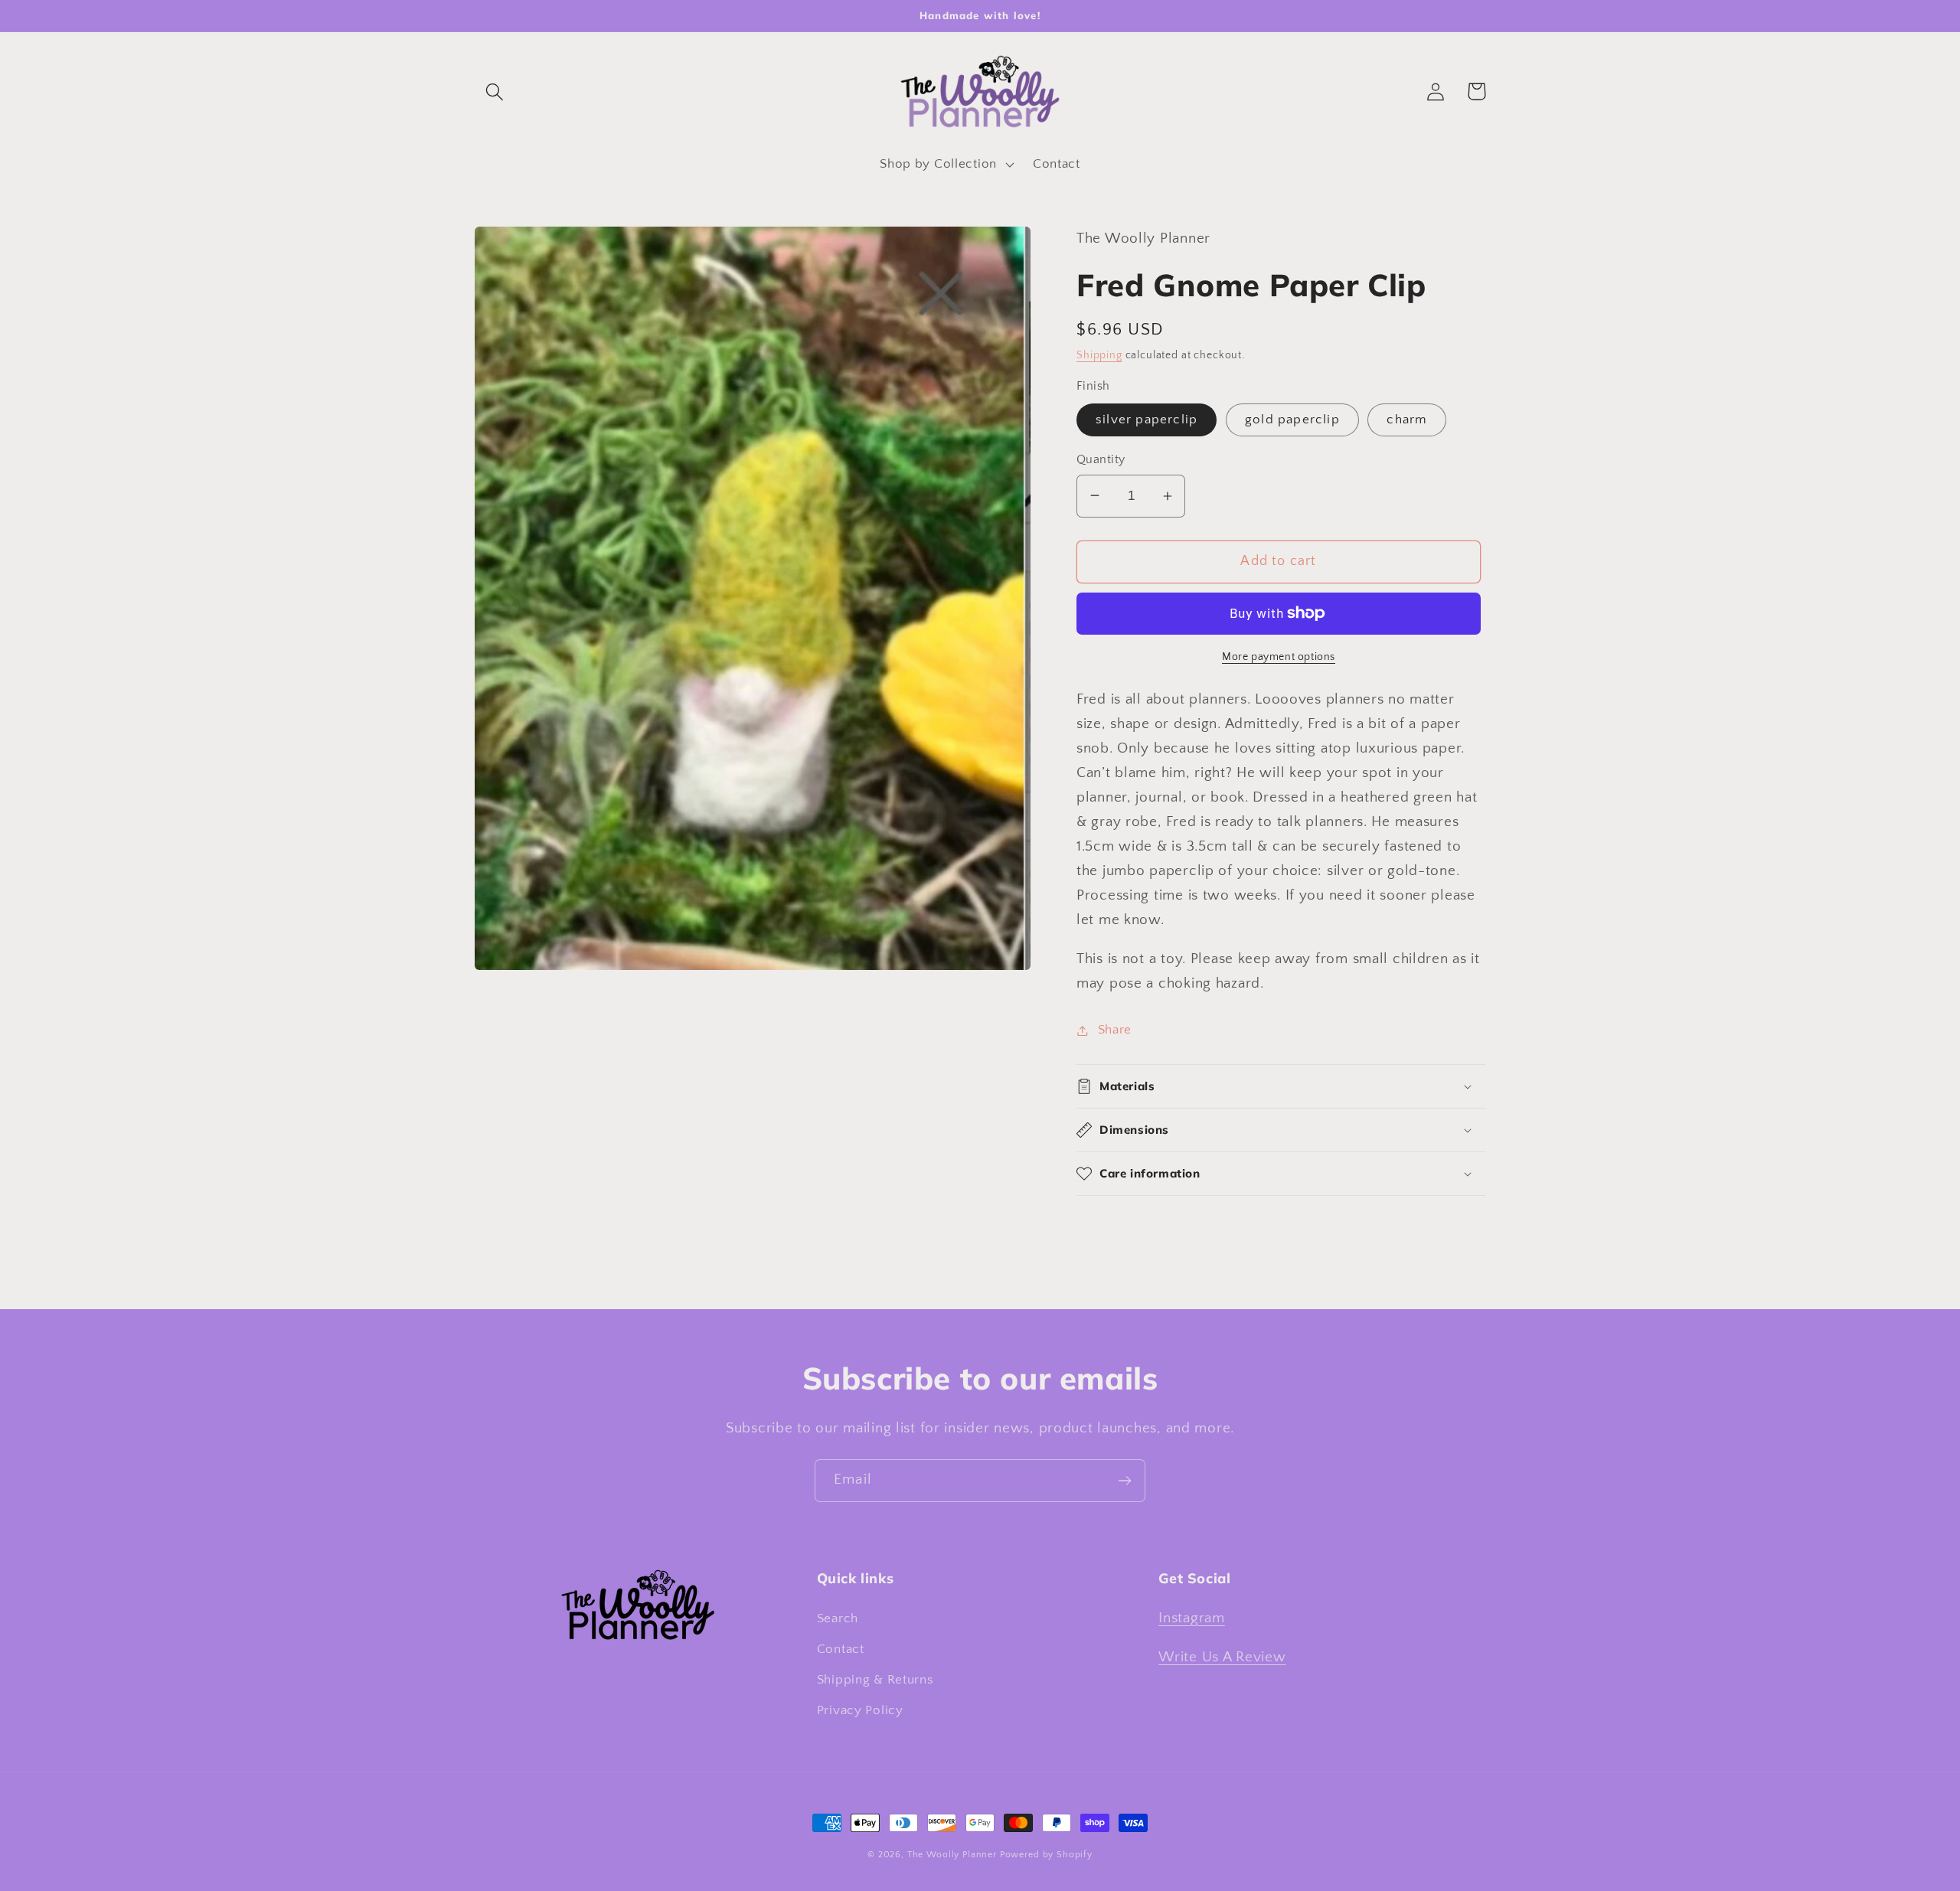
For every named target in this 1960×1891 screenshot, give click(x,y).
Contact (841, 1649)
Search (838, 1618)
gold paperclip (1292, 420)
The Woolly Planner (952, 1855)
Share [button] (1115, 1030)
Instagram (1191, 1618)
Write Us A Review (1222, 1657)
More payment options (1279, 657)
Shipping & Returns (875, 1680)
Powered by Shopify (1046, 1855)
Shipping (1099, 355)
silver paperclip (1147, 420)
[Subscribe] (1124, 1481)
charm (1407, 420)
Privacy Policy (860, 1710)
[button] (495, 91)
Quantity (1101, 460)
